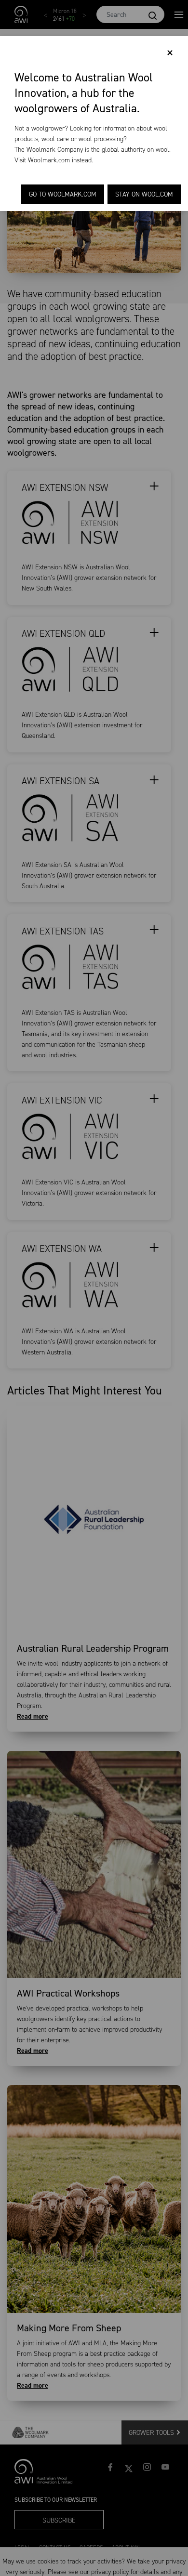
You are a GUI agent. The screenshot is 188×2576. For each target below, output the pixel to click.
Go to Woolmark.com (63, 194)
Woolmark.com (49, 160)
